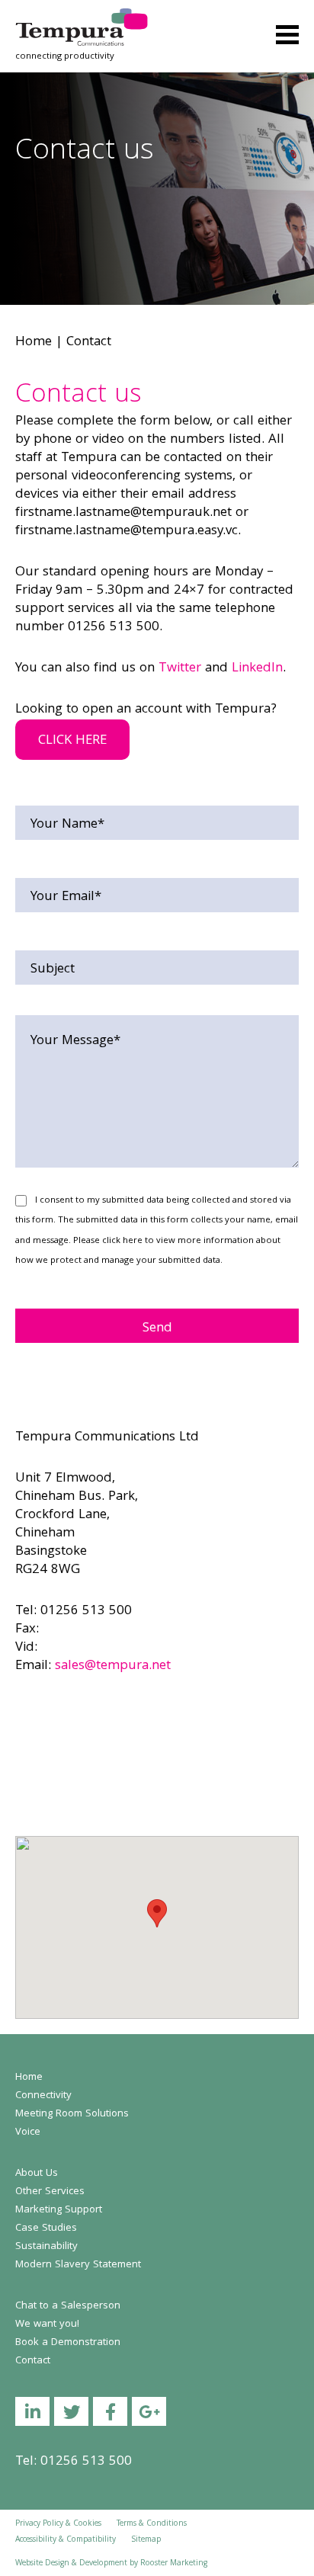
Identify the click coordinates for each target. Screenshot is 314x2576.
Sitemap (146, 2540)
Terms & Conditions (152, 2524)
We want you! (47, 2324)
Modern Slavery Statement (78, 2265)
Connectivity (43, 2096)
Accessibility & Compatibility (66, 2540)
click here (122, 1241)
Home (34, 343)
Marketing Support (59, 2210)
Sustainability (46, 2247)
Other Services (50, 2192)
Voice (28, 2132)
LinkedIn (257, 669)
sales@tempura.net (113, 1666)
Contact (33, 2361)
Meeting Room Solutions (72, 2114)
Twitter (180, 669)
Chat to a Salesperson (68, 2306)
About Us (37, 2174)
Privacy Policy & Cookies (58, 2524)
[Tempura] (82, 19)
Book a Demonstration (68, 2343)
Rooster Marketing (174, 2564)
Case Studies (46, 2228)
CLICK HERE (72, 741)
